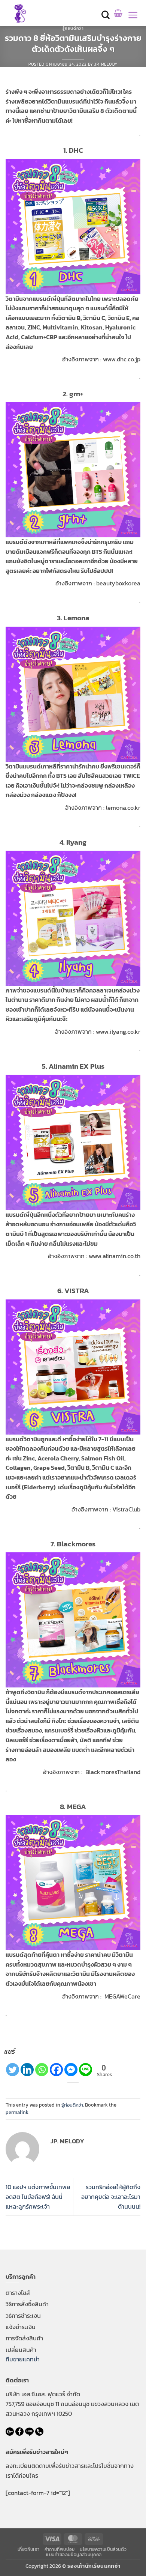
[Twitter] (13, 2070)
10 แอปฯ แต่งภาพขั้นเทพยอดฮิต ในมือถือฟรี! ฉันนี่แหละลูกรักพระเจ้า (38, 2196)
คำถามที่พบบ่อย (60, 2549)
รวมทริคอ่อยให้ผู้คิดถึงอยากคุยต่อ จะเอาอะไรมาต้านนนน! (111, 2196)
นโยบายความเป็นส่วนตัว (103, 2549)
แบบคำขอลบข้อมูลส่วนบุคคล (74, 2555)
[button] (106, 15)
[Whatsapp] (42, 2070)
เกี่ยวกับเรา (29, 2549)
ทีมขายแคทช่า (23, 2359)
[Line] (86, 2070)
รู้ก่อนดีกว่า (73, 28)
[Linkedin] (27, 2070)
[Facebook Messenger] (71, 2070)
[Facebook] (56, 2070)
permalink (17, 2112)
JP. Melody (106, 64)
